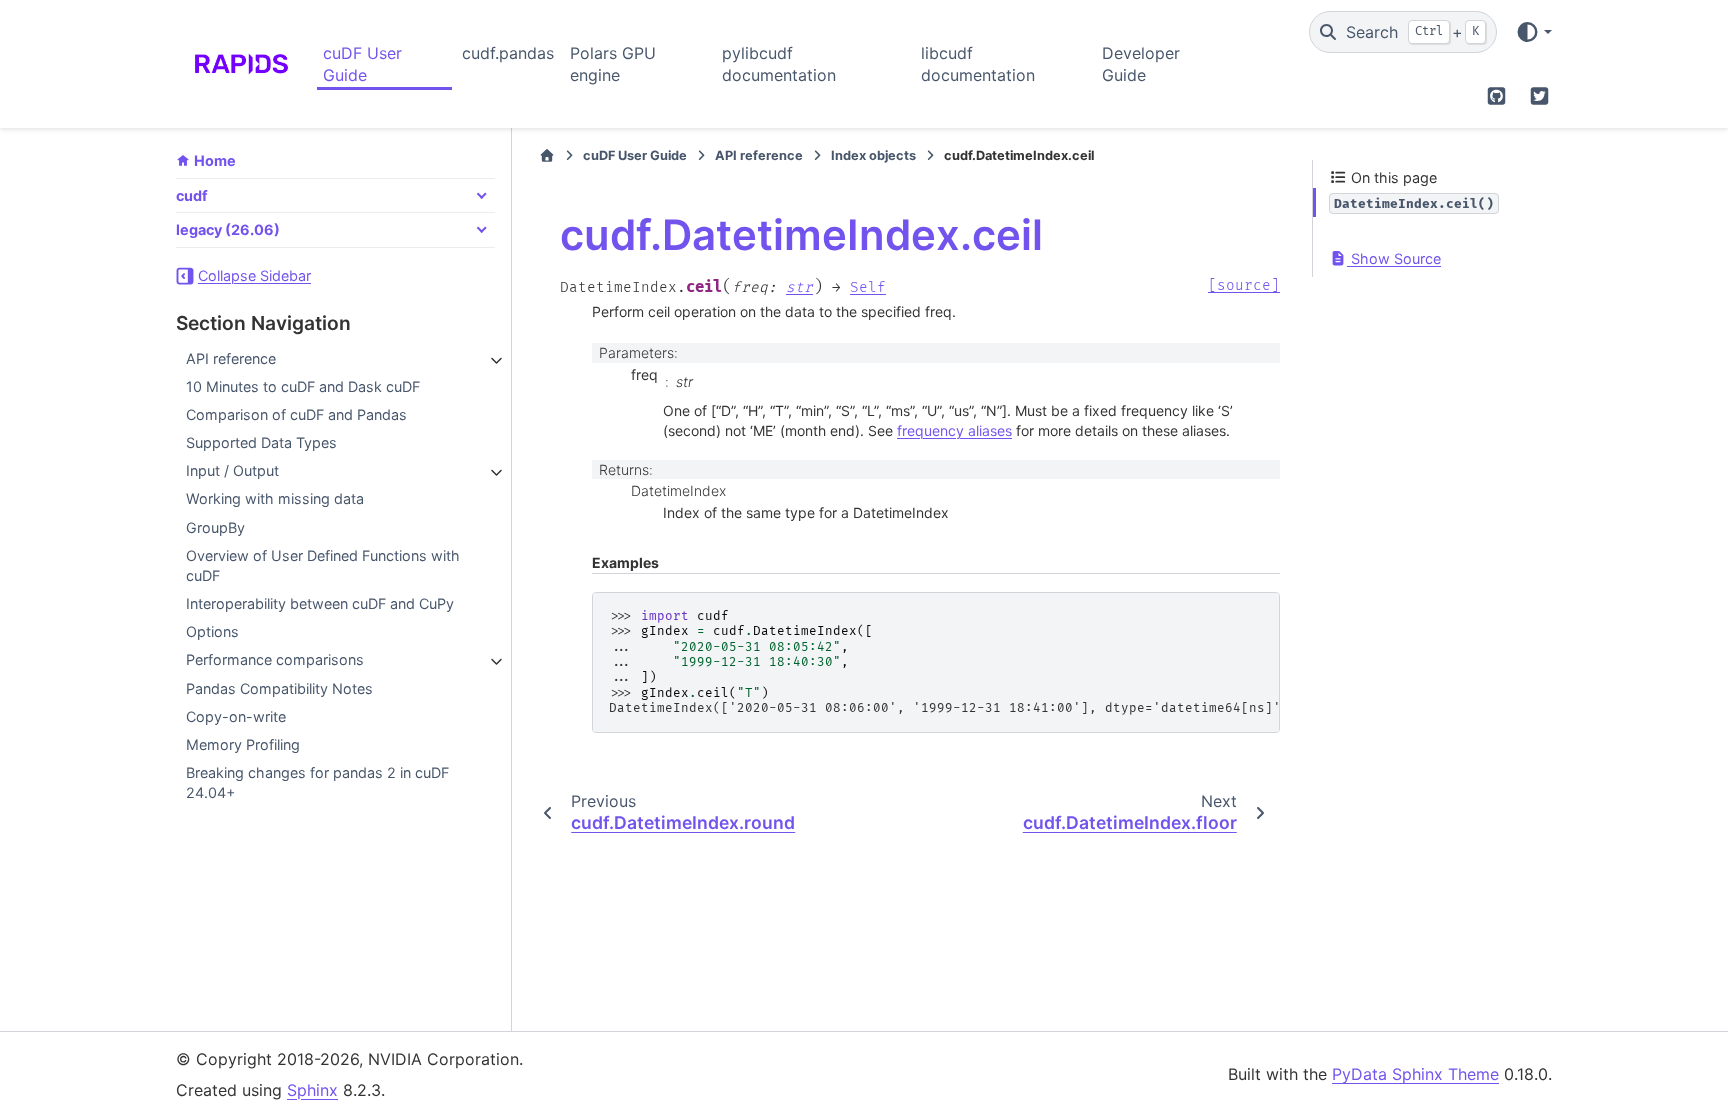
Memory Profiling (243, 744)
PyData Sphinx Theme (1415, 1074)
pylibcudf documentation (779, 64)
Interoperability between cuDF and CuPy (320, 603)
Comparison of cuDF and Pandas (296, 414)
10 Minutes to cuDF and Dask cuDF (303, 386)
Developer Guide (1141, 64)
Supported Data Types (261, 442)
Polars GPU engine (613, 64)
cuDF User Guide (362, 64)
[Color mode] (1533, 32)
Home (215, 160)
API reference (231, 358)
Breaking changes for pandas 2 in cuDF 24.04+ (317, 782)
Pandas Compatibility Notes (279, 688)
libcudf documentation (978, 64)
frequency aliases (954, 430)
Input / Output (232, 470)
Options (212, 631)
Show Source (1394, 258)
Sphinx (312, 1090)
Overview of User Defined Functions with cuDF (323, 565)
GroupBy (215, 527)
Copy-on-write (236, 716)
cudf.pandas (508, 53)
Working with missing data (275, 498)
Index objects (873, 155)
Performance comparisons (275, 659)
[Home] (547, 156)
